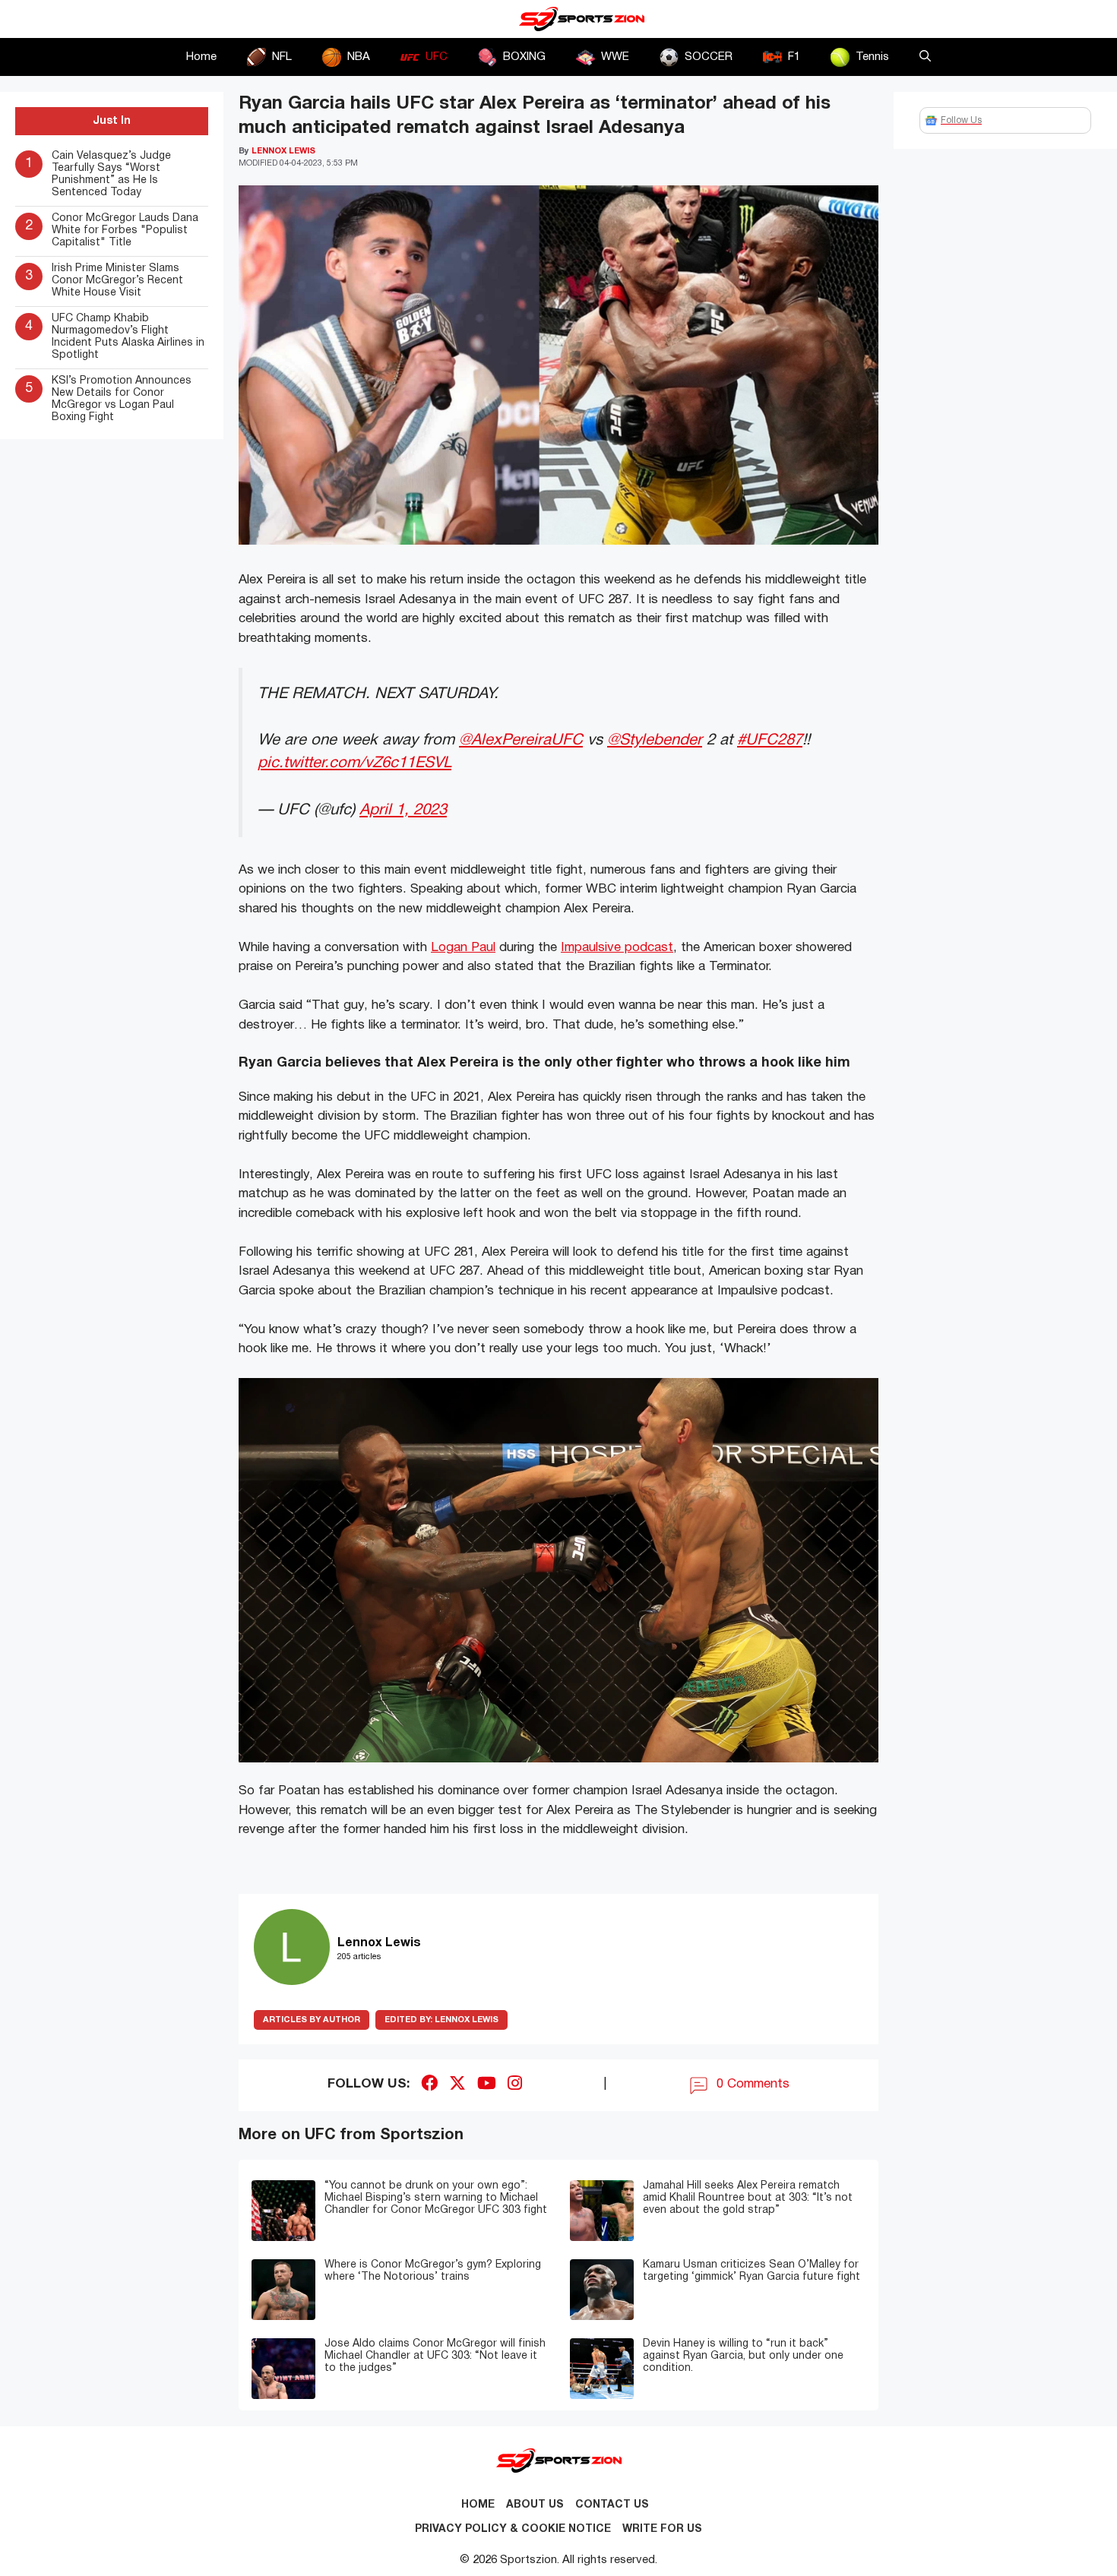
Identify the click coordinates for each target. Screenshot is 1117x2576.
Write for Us (662, 2529)
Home (201, 57)
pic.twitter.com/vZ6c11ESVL (354, 763)
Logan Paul (463, 948)
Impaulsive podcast (617, 948)
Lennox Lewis (441, 2020)
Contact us (612, 2505)
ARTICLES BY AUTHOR (312, 2020)
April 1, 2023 (403, 810)
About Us (535, 2505)
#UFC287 (770, 740)
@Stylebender (655, 740)
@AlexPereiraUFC (521, 740)
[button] (925, 57)
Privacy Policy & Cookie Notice (513, 2529)
